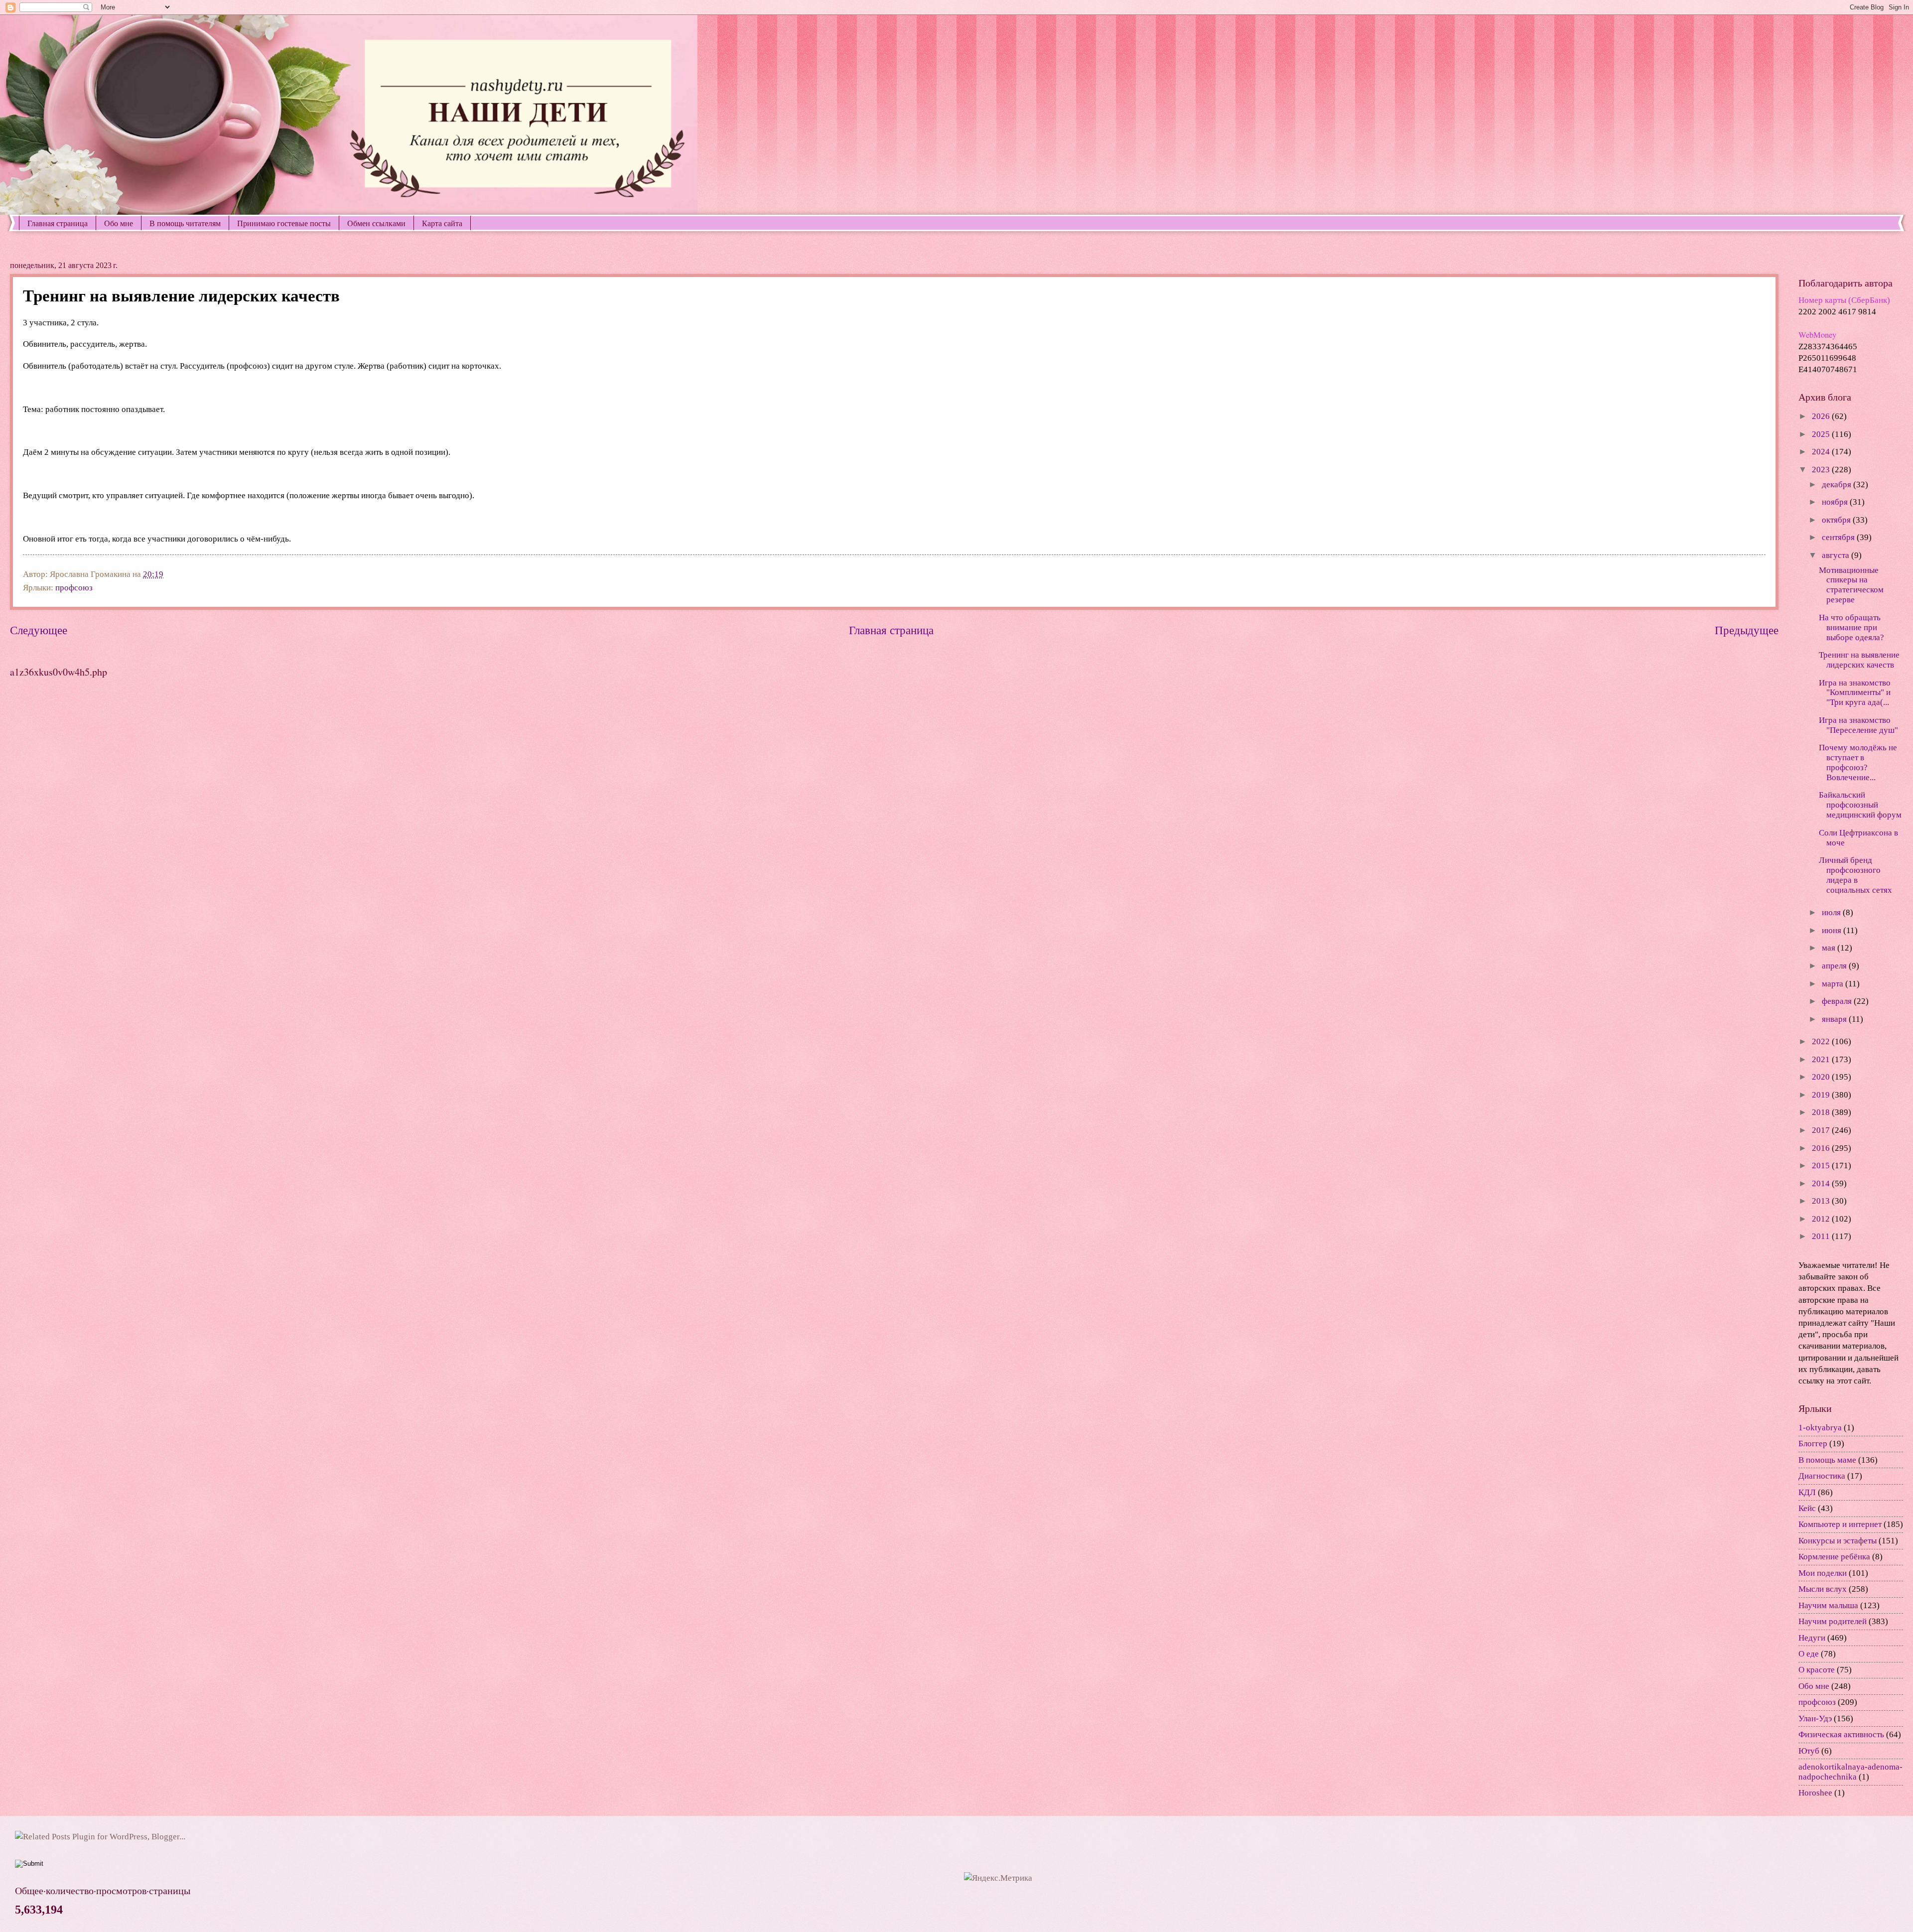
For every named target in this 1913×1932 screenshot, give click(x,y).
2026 (1822, 416)
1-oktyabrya (1820, 1428)
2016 (1822, 1148)
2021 (1822, 1059)
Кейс (1807, 1508)
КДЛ (1807, 1492)
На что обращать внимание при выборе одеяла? (1851, 627)
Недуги (1812, 1638)
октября (1837, 520)
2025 (1822, 434)
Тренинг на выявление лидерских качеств (1859, 660)
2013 (1822, 1201)
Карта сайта (442, 223)
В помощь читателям (185, 223)
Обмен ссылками (376, 223)
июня (1833, 930)
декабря (1838, 484)
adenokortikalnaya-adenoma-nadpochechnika (1850, 1772)
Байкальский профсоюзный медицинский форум (1860, 805)
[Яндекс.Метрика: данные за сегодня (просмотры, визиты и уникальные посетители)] (998, 1878)
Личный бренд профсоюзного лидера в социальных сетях (1855, 875)
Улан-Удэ (1815, 1719)
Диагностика (1822, 1476)
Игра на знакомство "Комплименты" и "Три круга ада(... (1855, 693)
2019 (1822, 1095)
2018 (1822, 1112)
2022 (1822, 1041)
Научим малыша (1828, 1605)
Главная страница (58, 223)
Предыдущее (1747, 630)
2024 (1822, 452)
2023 (1822, 470)
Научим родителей (1833, 1621)
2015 (1822, 1166)
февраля (1838, 1001)
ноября (1836, 502)
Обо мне (119, 223)
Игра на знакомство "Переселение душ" (1858, 725)
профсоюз (74, 588)
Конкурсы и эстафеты (1838, 1541)
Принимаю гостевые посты (284, 223)
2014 (1822, 1183)
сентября (1839, 537)
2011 (1822, 1236)
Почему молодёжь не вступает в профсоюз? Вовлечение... (1858, 762)
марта (1834, 984)
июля (1832, 912)
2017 (1822, 1130)
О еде (1809, 1654)
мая (1830, 948)
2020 (1822, 1077)
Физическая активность (1841, 1734)
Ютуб (1809, 1751)
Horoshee (1815, 1793)
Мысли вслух (1823, 1589)
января (1835, 1019)
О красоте (1817, 1670)
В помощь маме (1827, 1460)
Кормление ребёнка (1834, 1557)
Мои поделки (1823, 1573)
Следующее (39, 630)
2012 (1822, 1219)
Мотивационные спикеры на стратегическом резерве (1851, 585)
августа (1837, 555)
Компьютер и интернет (1840, 1524)
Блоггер (1813, 1444)
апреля (1835, 966)
